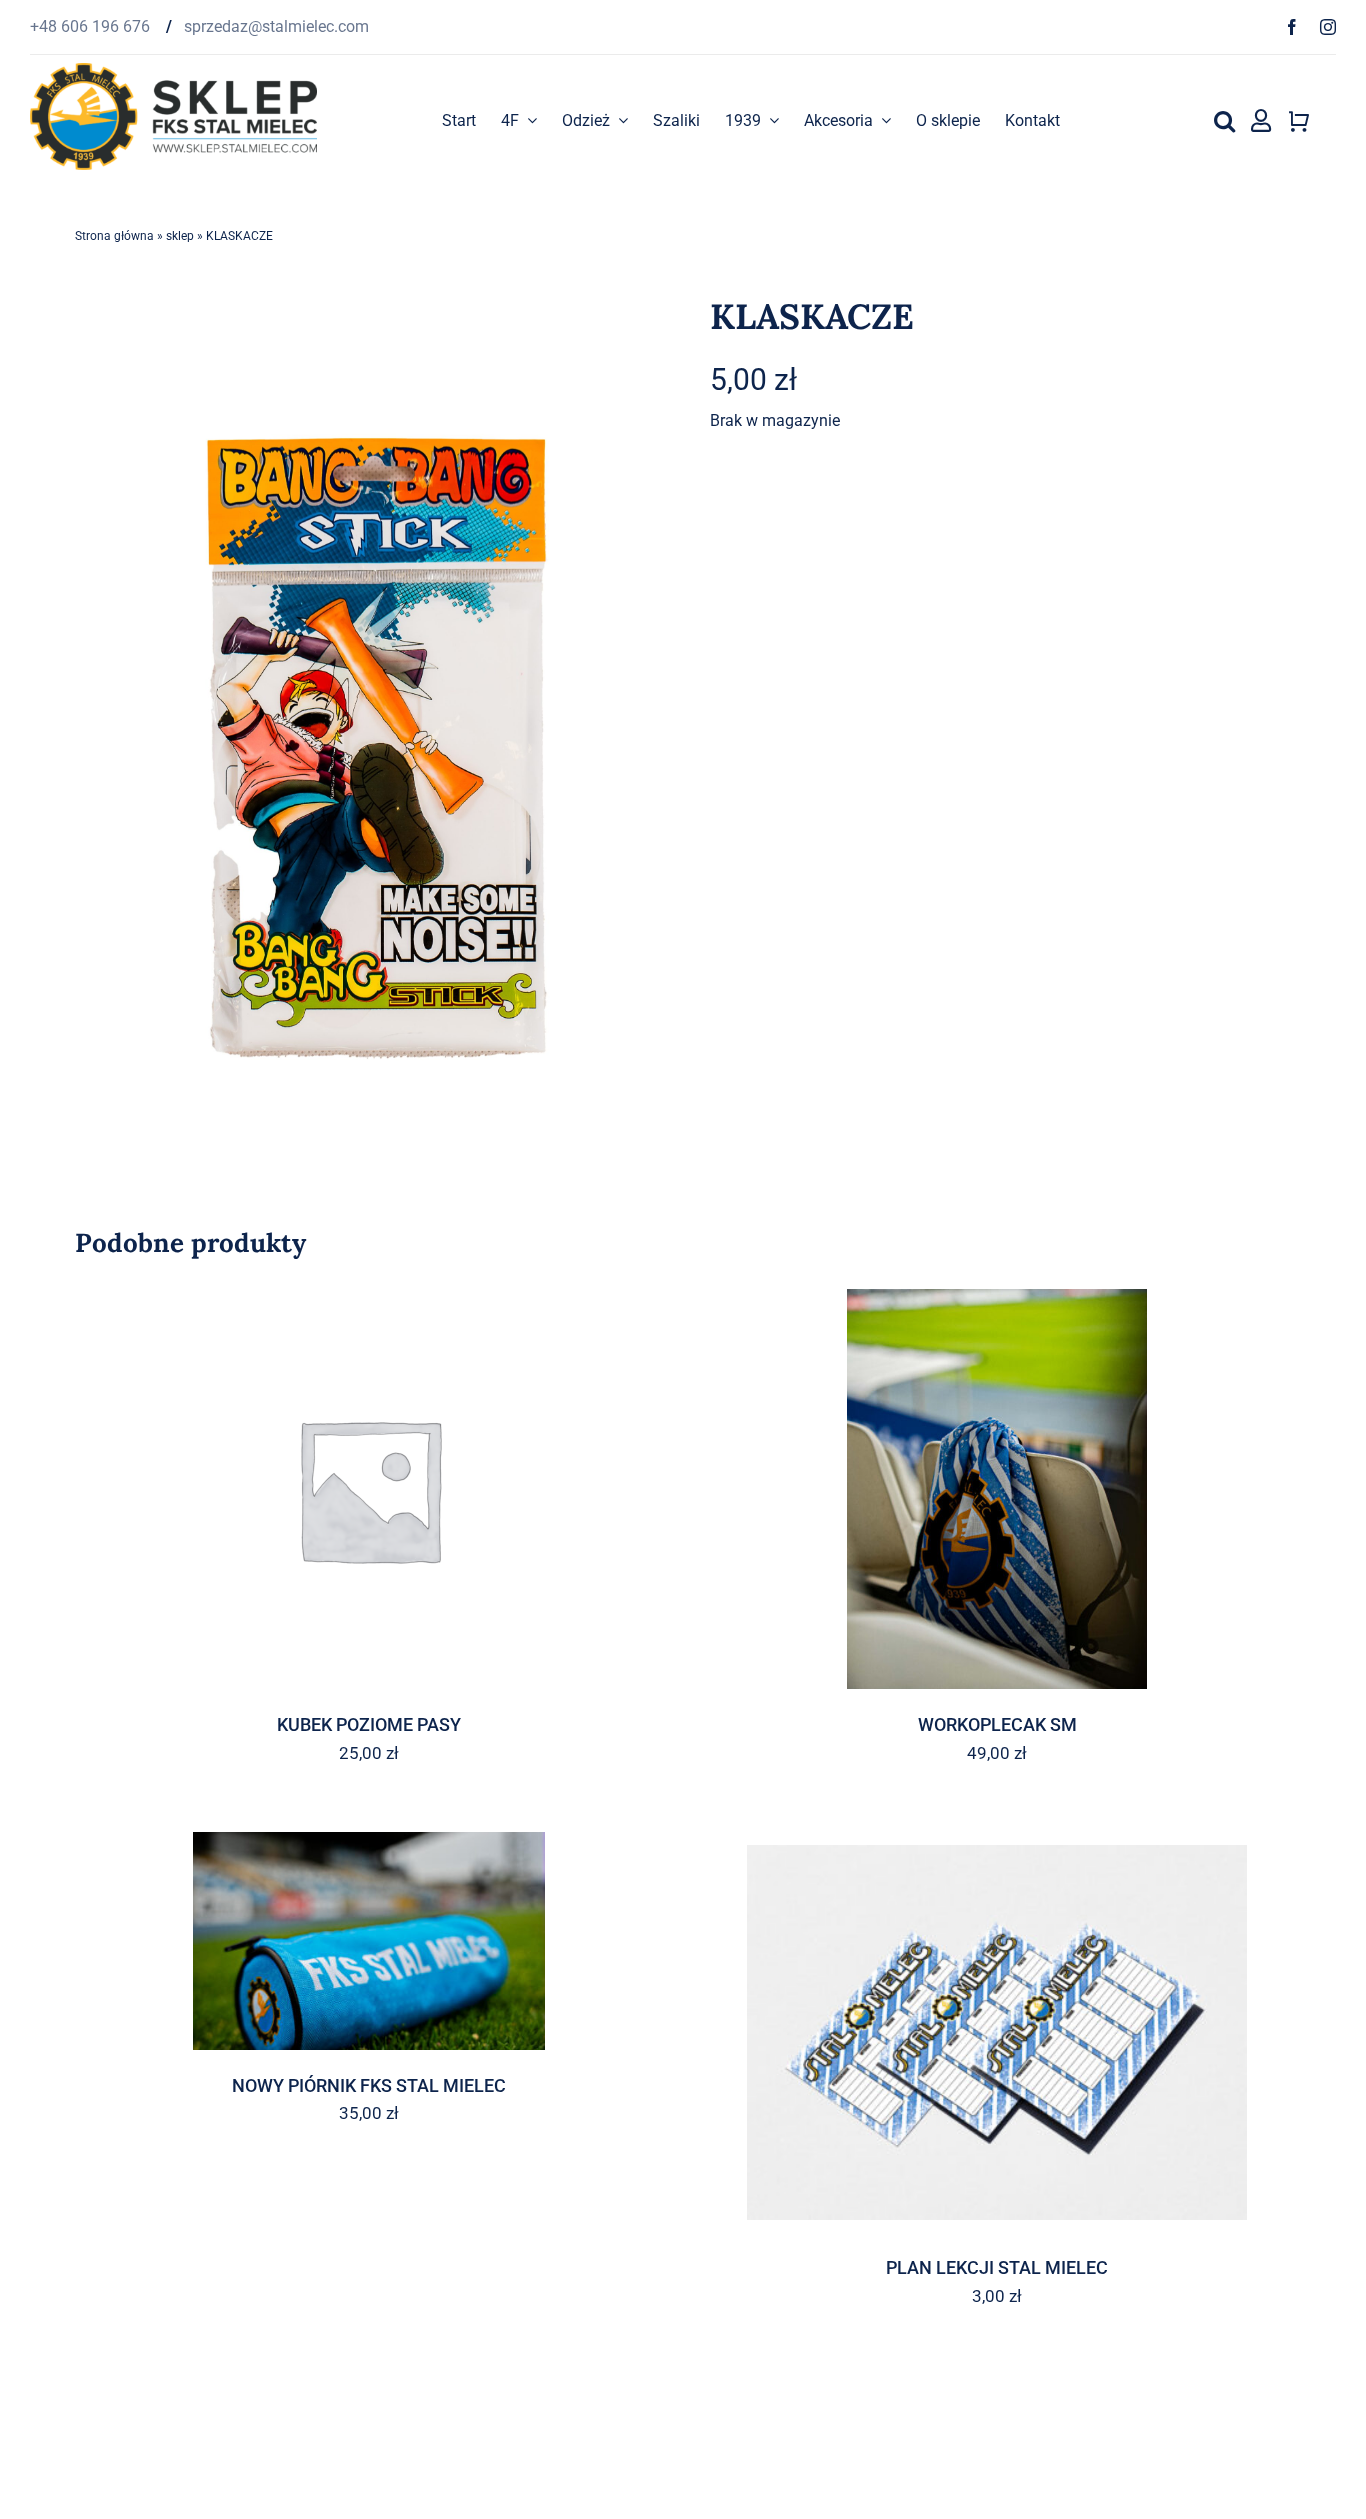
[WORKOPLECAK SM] (997, 1489)
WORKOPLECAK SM (997, 1724)
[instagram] (1328, 27)
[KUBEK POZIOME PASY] (369, 1489)
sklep (180, 236)
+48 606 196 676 (92, 26)
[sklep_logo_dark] (173, 70)
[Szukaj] (1224, 121)
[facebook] (1292, 27)
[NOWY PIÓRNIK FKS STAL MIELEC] (369, 1941)
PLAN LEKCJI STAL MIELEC (997, 2267)
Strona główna (114, 236)
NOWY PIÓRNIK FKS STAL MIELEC (369, 2085)
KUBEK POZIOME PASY (369, 1724)
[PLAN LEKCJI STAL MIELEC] (997, 2032)
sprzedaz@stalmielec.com (276, 26)
